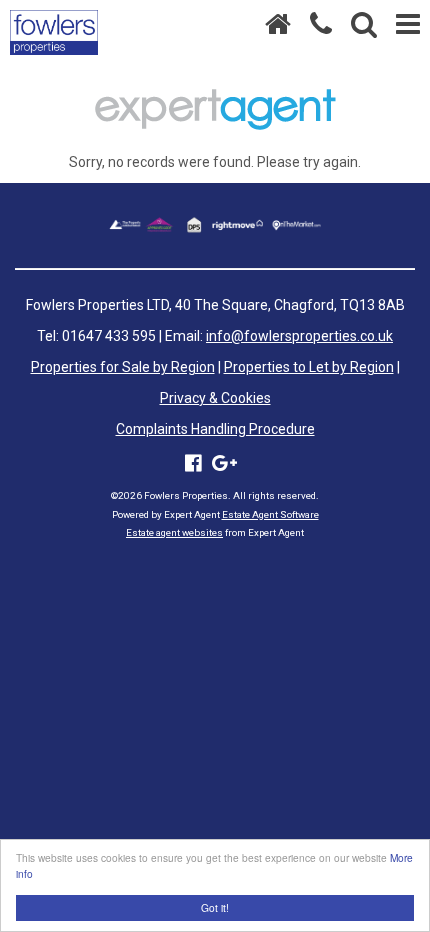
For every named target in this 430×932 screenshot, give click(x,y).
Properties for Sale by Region (123, 367)
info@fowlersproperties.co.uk (299, 336)
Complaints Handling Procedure (215, 429)
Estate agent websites (174, 532)
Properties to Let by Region (309, 367)
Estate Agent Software (270, 514)
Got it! (215, 907)
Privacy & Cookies (215, 398)
